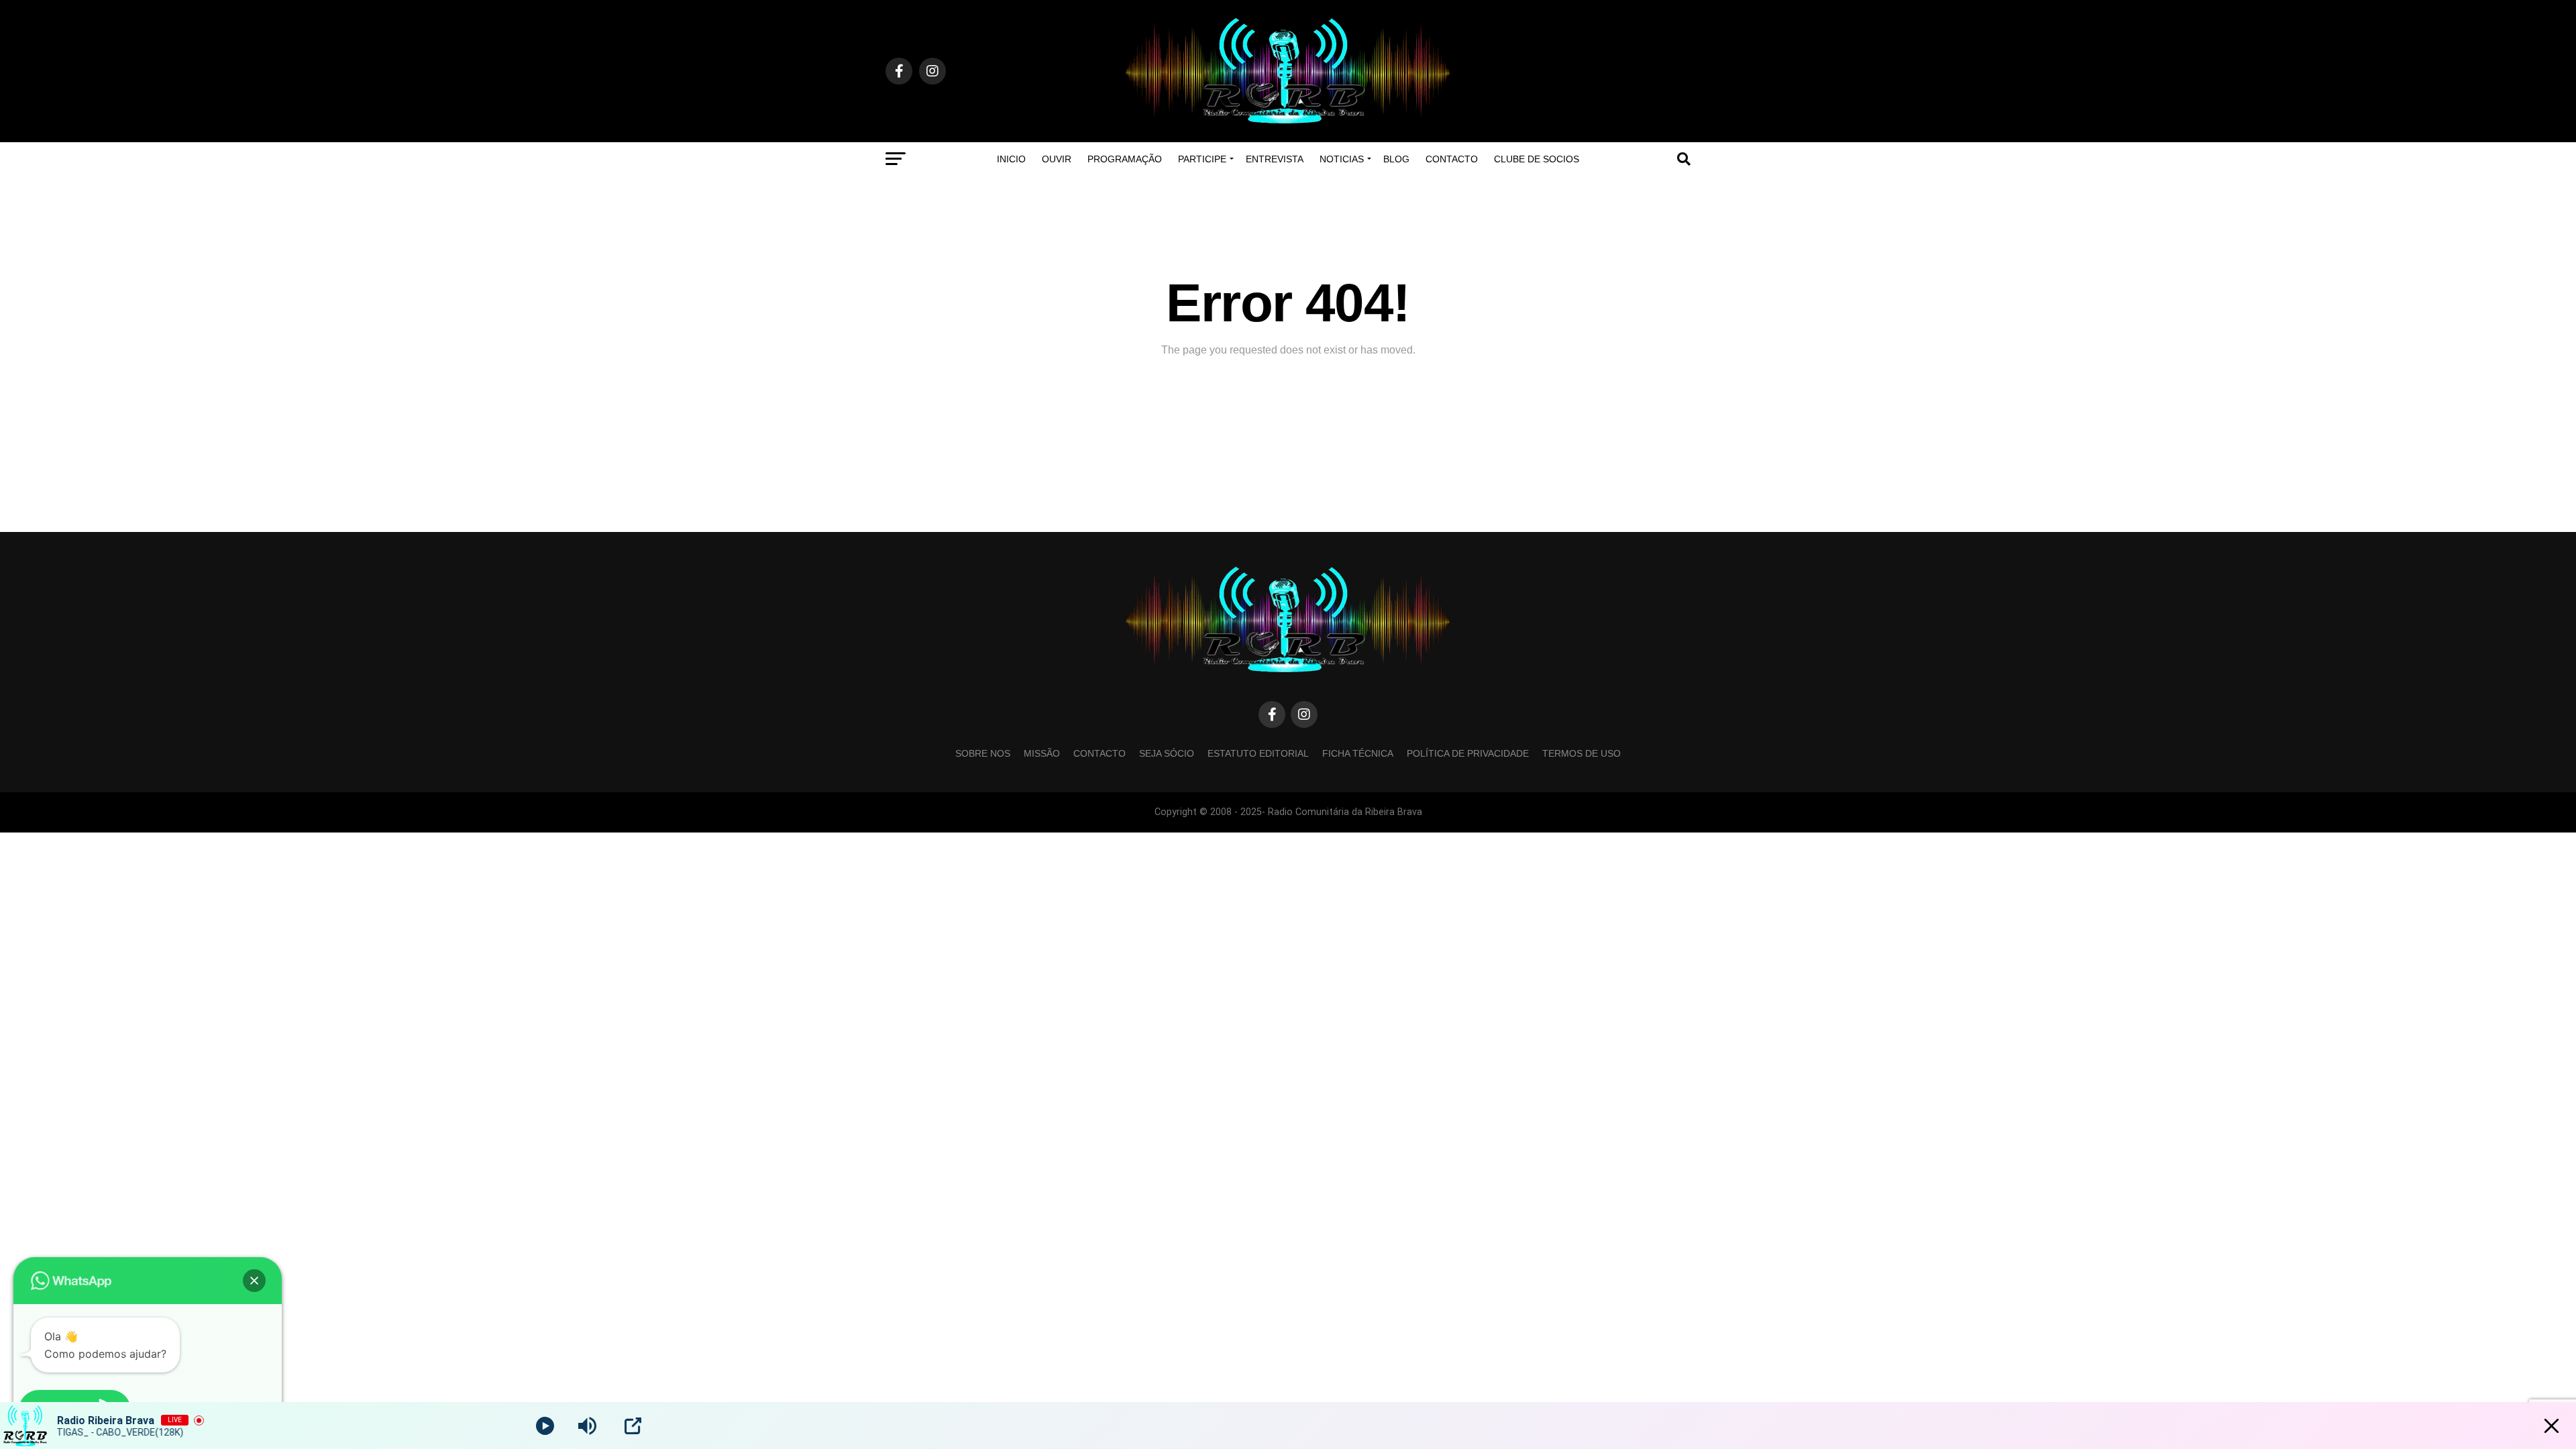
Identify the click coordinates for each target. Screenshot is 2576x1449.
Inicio (1011, 159)
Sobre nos (983, 753)
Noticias (1342, 159)
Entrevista (1275, 159)
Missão (1042, 753)
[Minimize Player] (2552, 1426)
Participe (1202, 159)
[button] (254, 1281)
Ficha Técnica (1358, 753)
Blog (1396, 159)
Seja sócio (1167, 753)
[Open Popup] (633, 1426)
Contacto (1452, 159)
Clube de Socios (1537, 159)
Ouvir (1057, 159)
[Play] (545, 1426)
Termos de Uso (1581, 753)
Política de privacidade (1468, 753)
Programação (1125, 159)
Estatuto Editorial (1258, 753)
